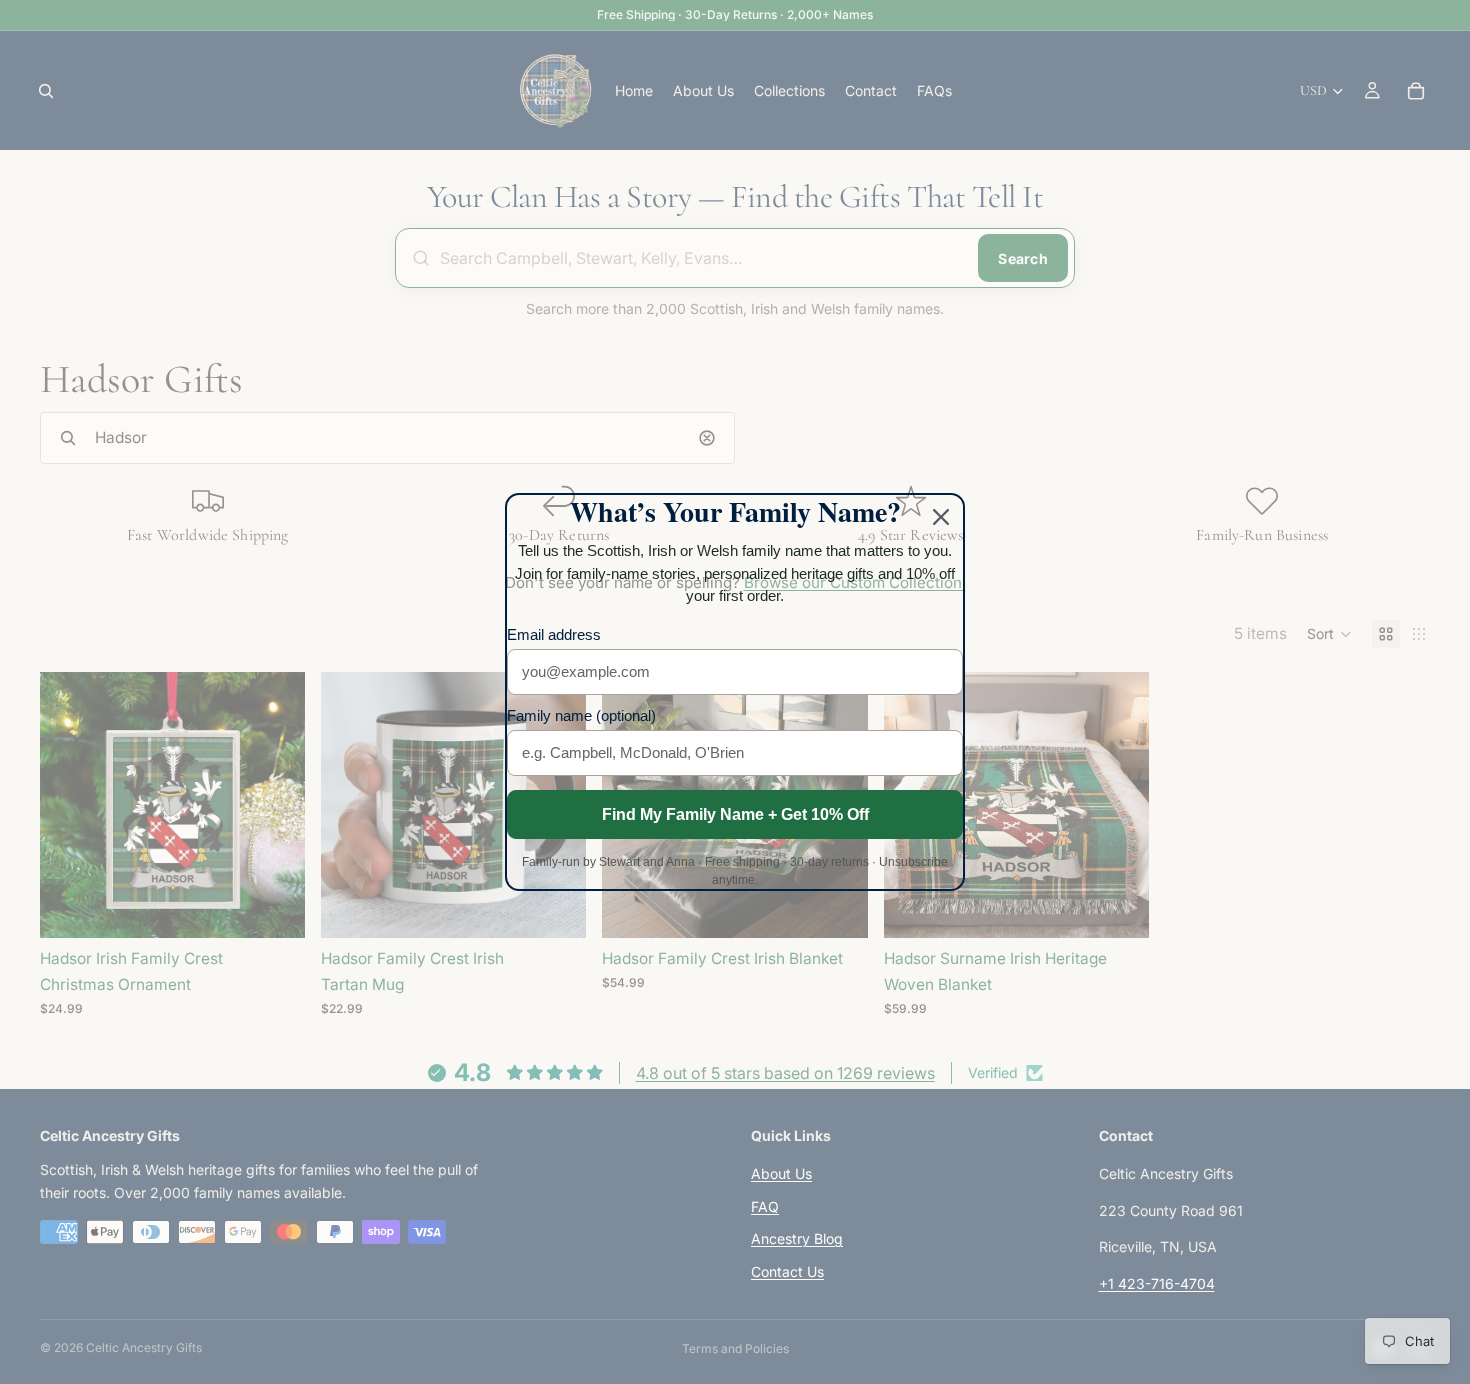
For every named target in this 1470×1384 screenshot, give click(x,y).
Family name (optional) (581, 715)
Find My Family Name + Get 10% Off (735, 814)
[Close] (941, 517)
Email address (554, 634)
